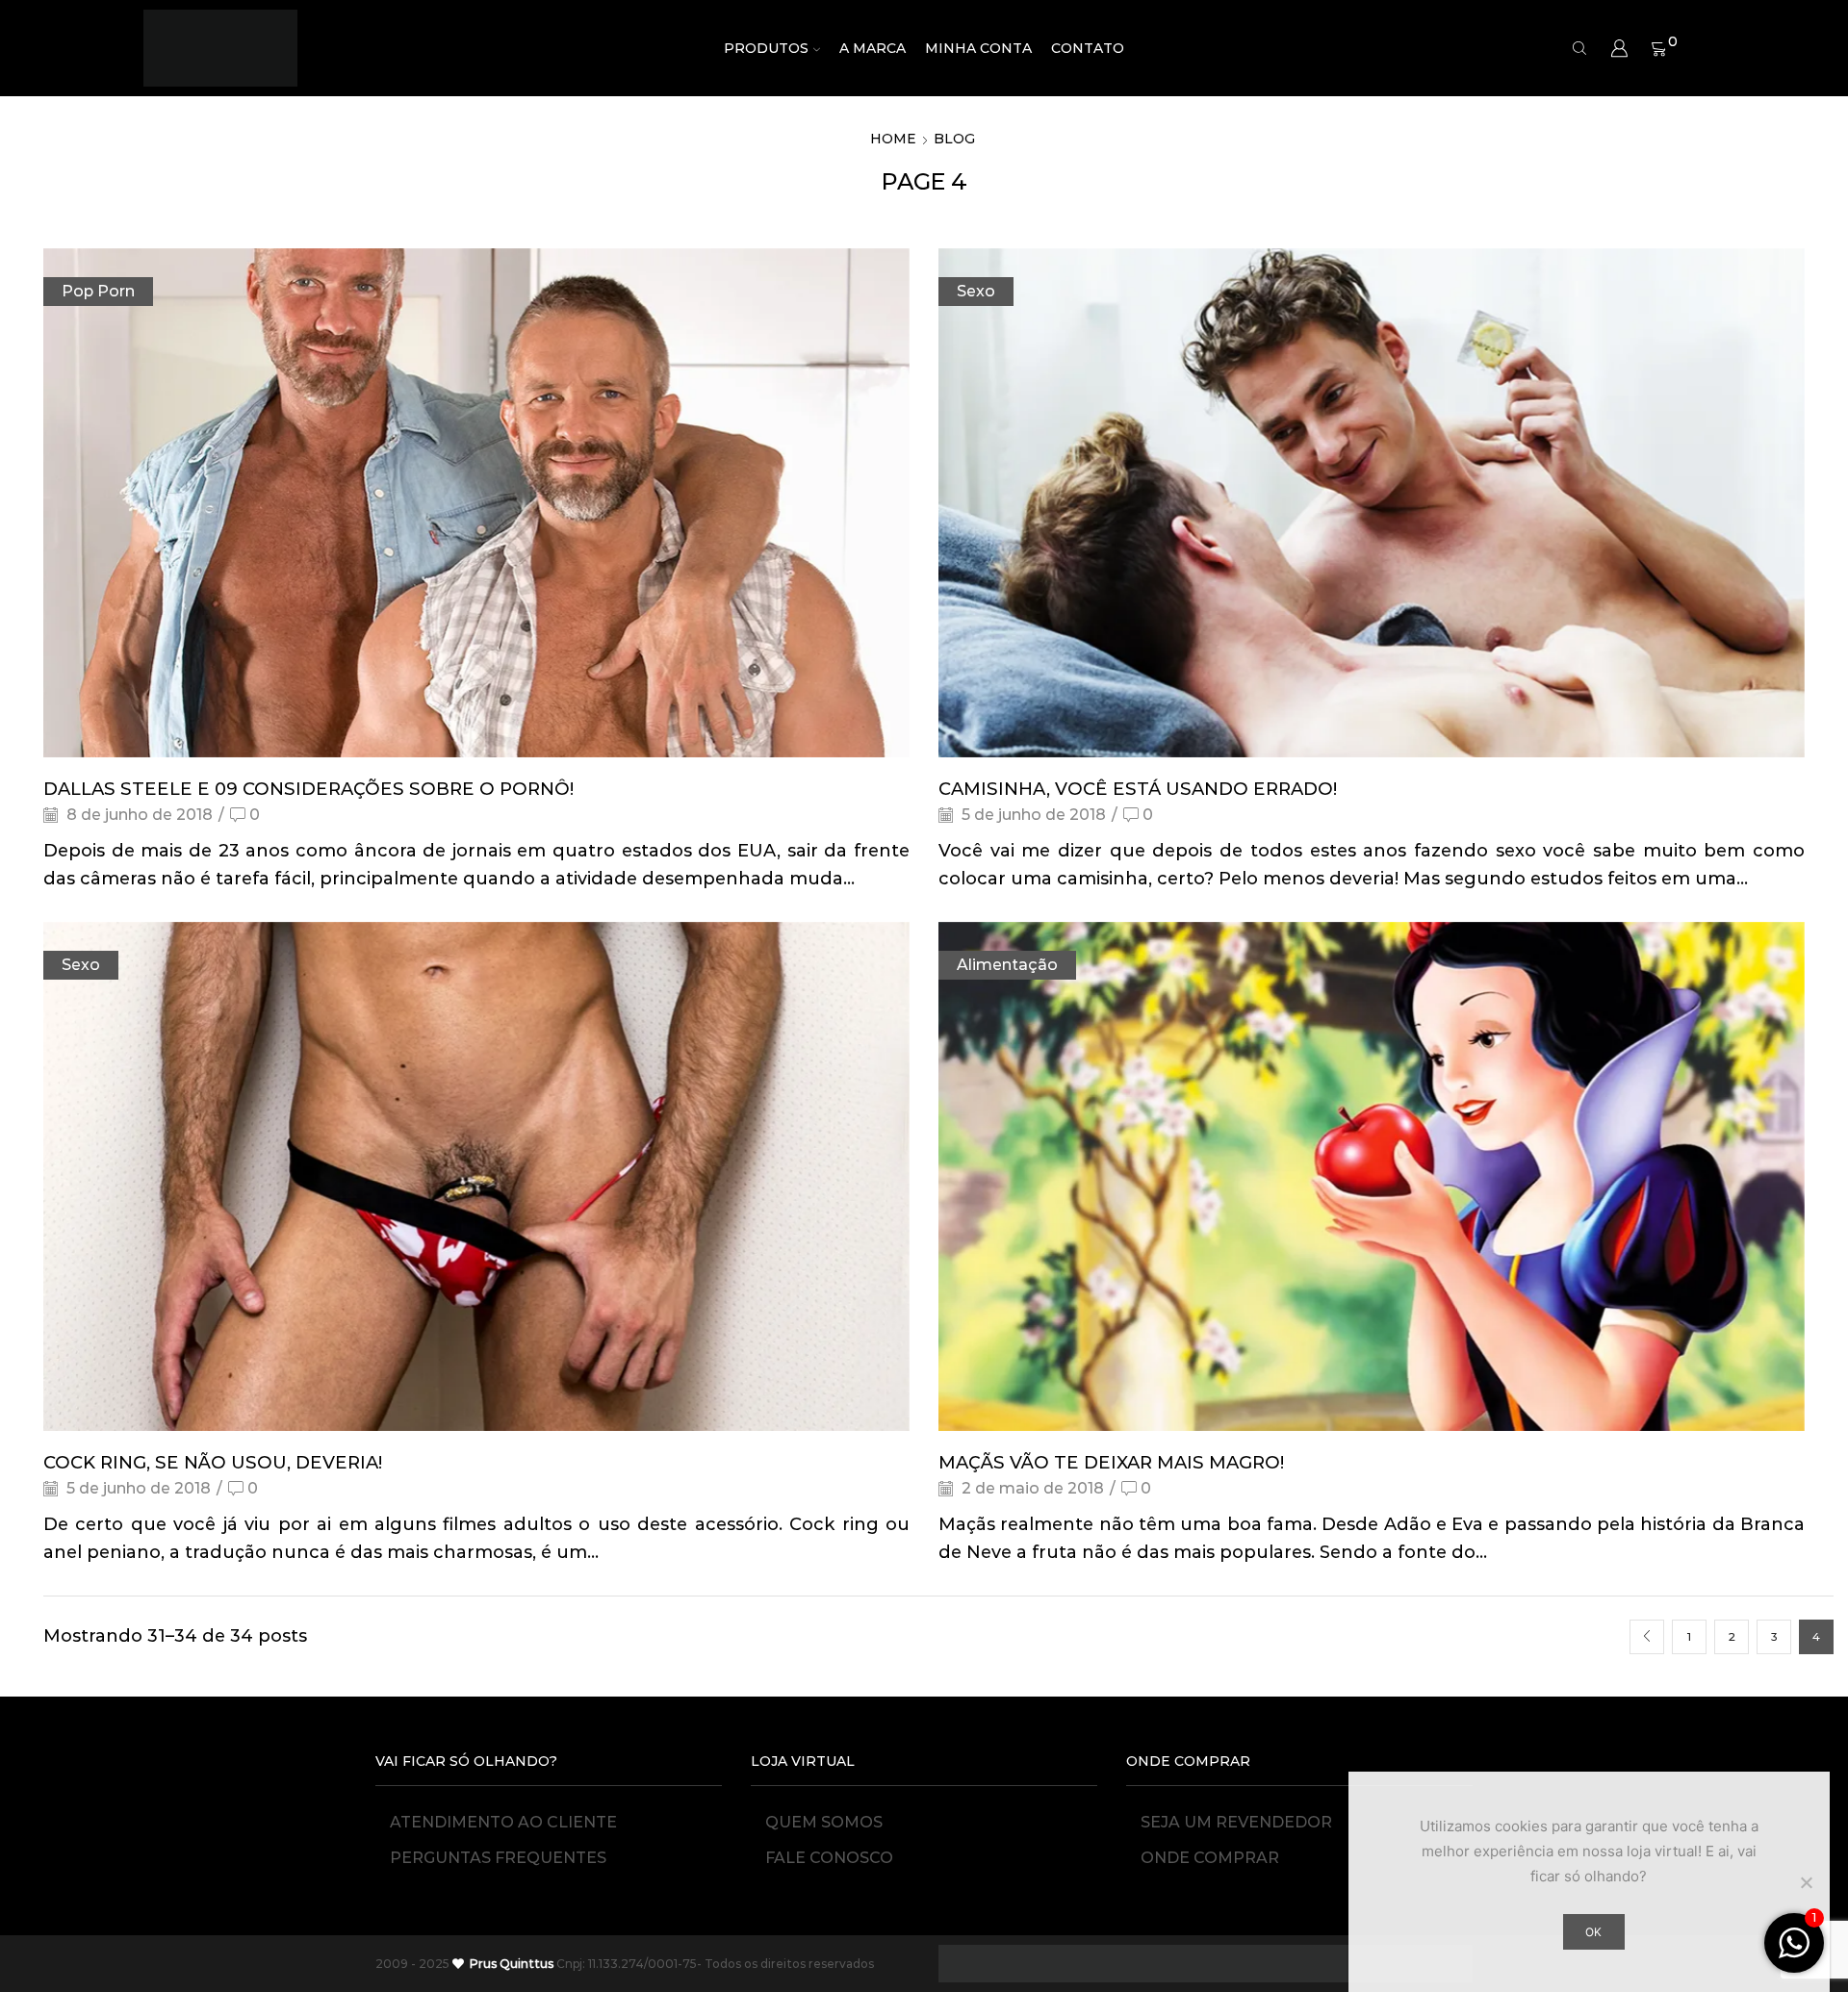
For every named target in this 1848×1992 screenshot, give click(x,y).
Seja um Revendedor (1236, 1822)
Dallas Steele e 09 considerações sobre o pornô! (308, 789)
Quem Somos (824, 1822)
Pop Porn (98, 291)
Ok (1593, 1932)
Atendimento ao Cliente (503, 1822)
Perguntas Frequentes (498, 1858)
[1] (1794, 1954)
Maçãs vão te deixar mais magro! (1111, 1462)
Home (893, 139)
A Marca (873, 48)
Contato (1088, 48)
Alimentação (1007, 965)
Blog (954, 139)
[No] (1806, 1882)
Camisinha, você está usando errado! (1138, 789)
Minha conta (978, 48)
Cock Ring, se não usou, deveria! (213, 1462)
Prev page (1647, 1637)
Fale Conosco (829, 1858)
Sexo (976, 291)
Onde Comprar (1210, 1858)
